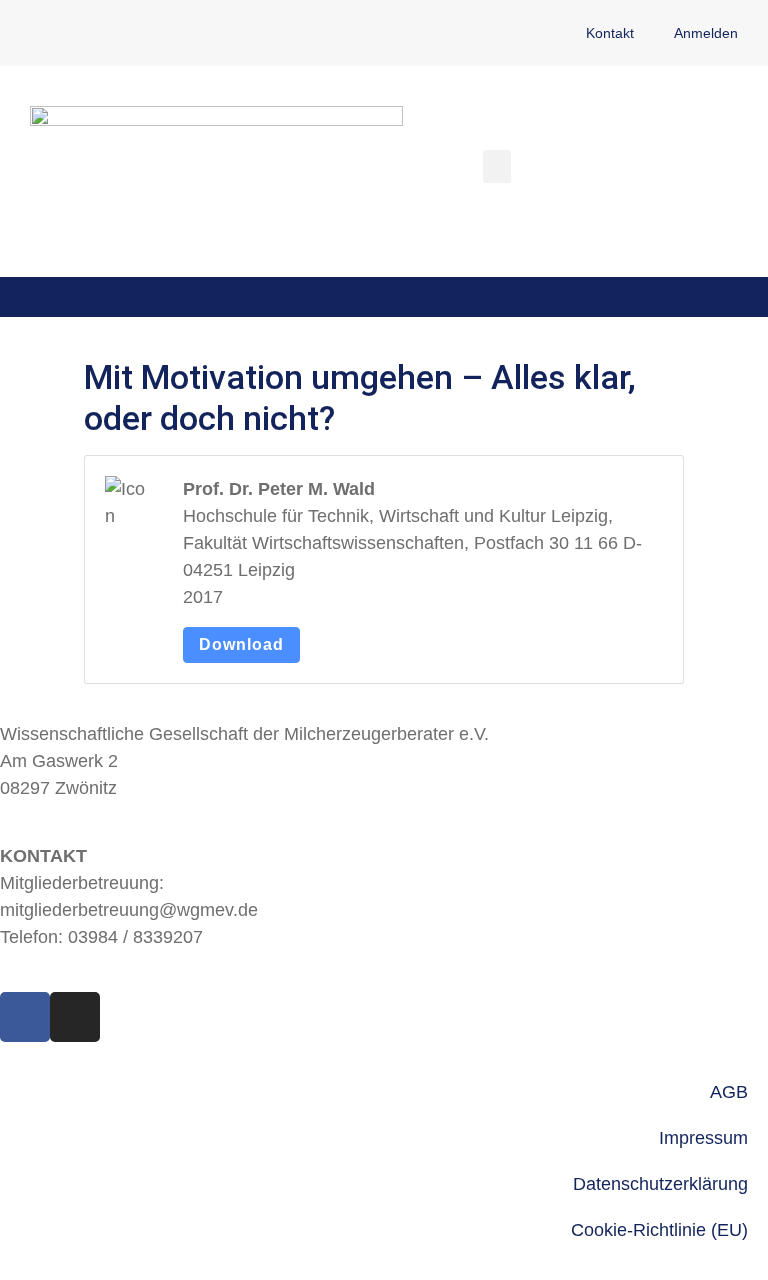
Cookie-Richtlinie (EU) (659, 1230)
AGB (729, 1092)
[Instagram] (75, 1017)
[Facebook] (25, 1017)
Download (241, 644)
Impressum (703, 1138)
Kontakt (610, 33)
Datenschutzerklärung (660, 1184)
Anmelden (706, 33)
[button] (497, 166)
